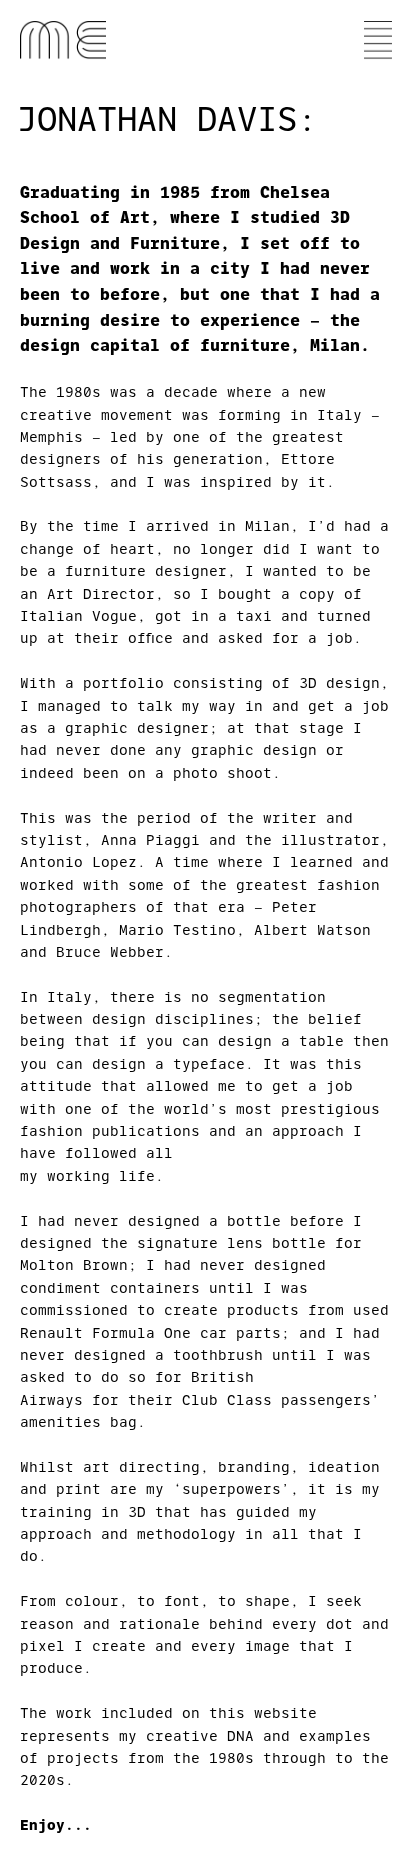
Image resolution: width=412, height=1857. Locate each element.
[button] (378, 40)
